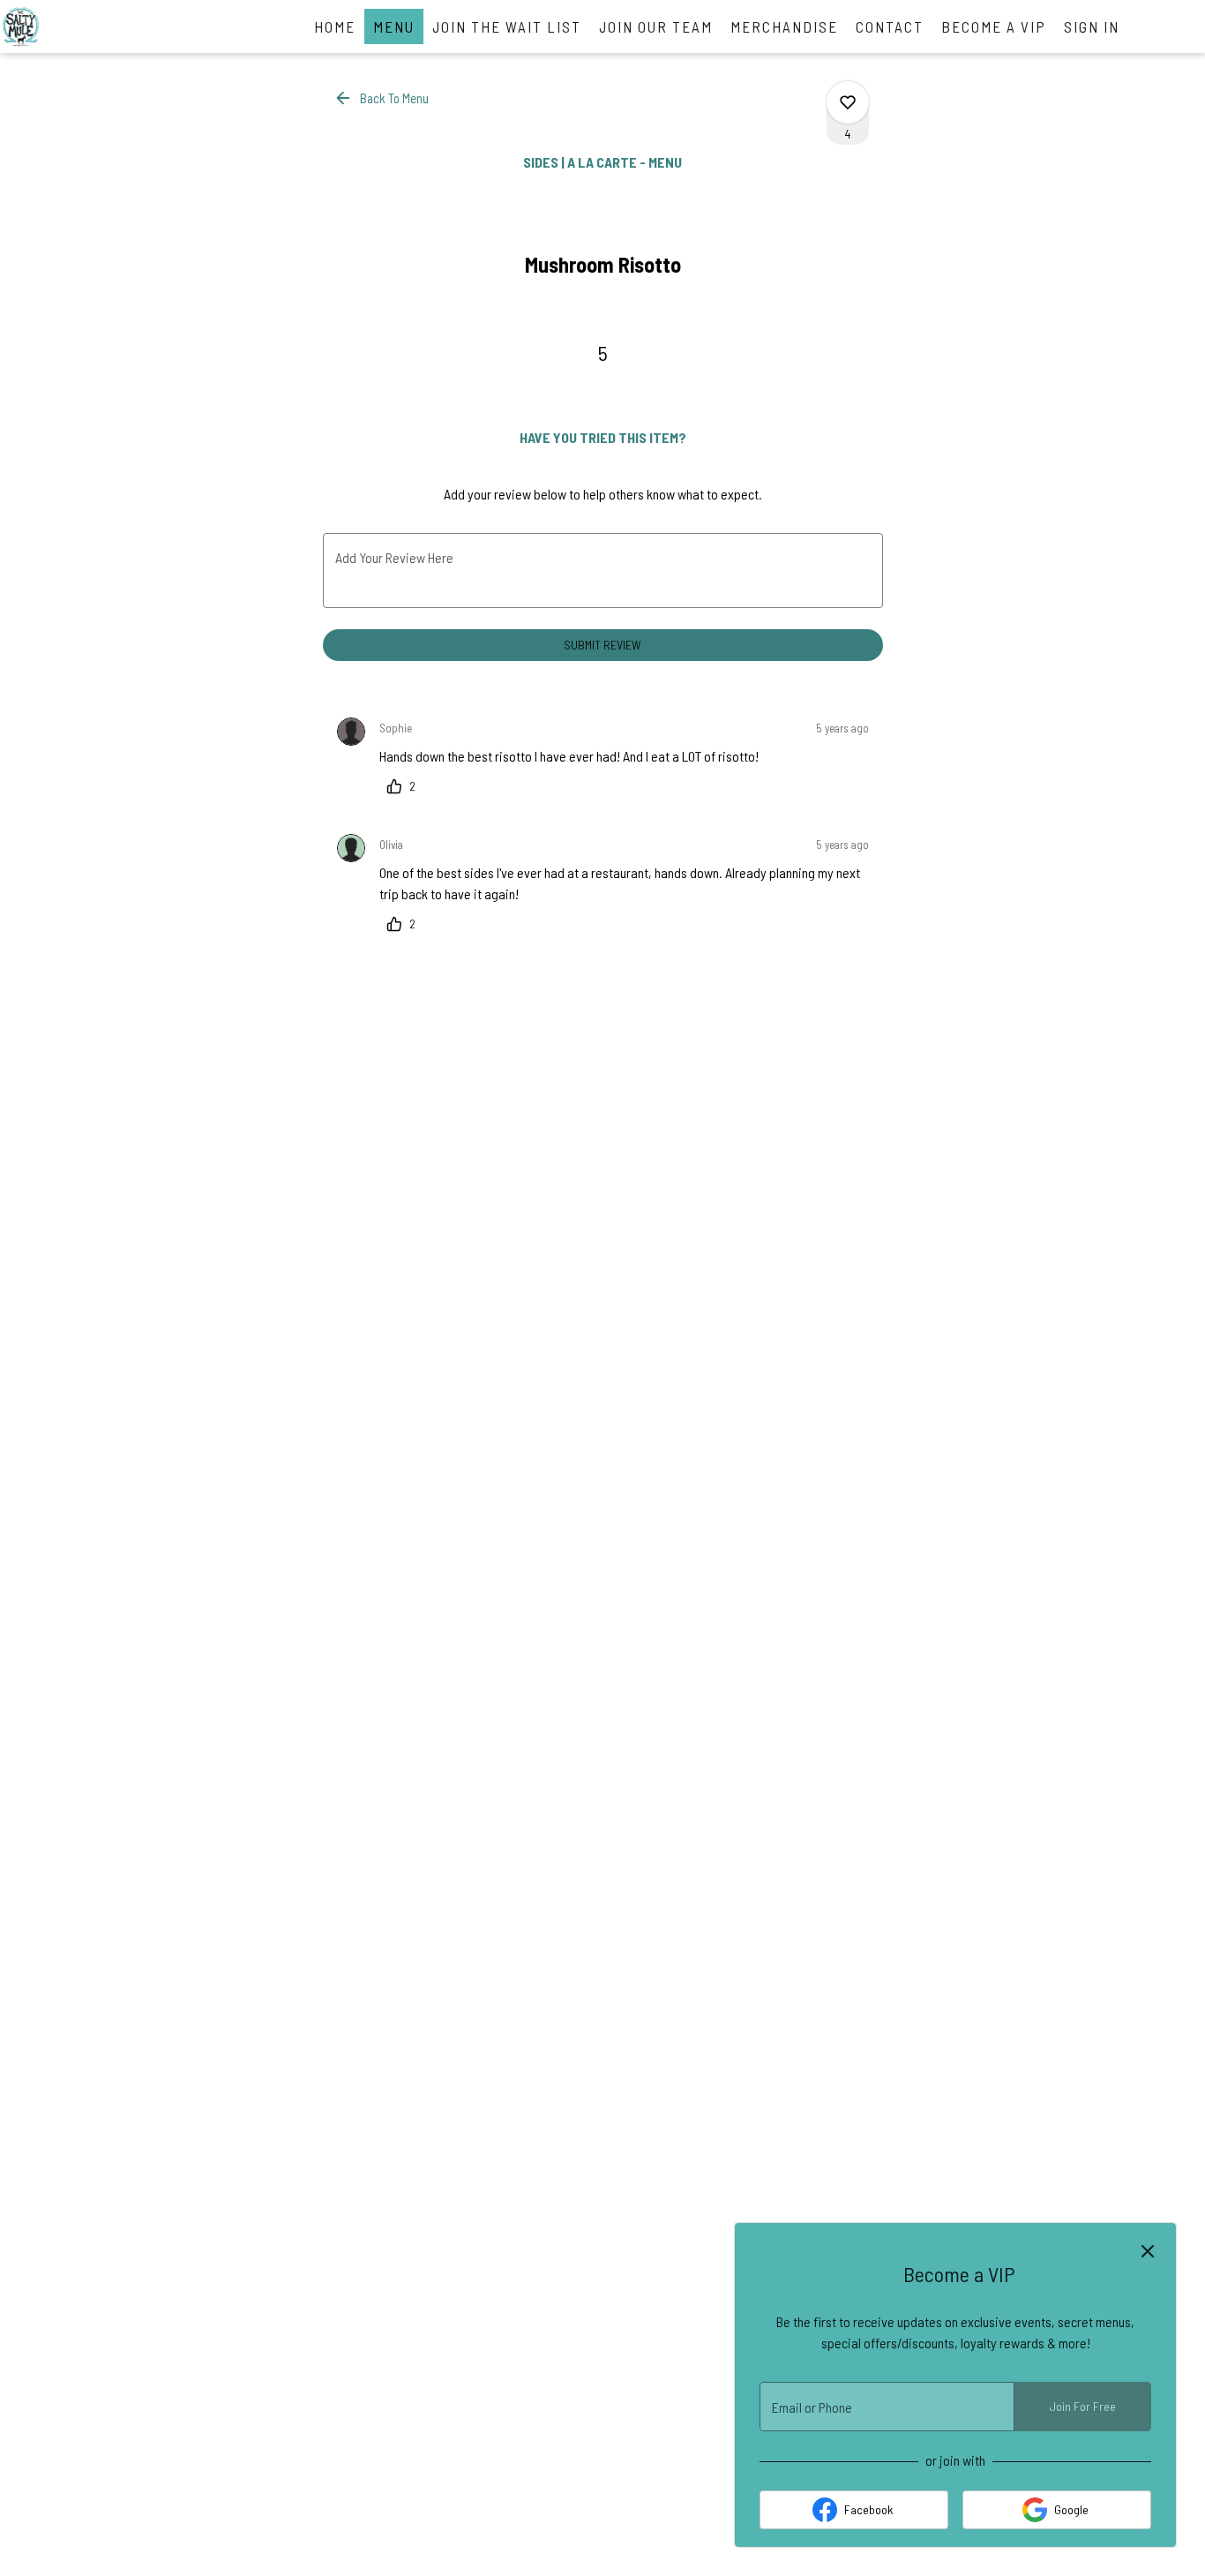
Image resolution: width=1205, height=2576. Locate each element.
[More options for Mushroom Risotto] (848, 102)
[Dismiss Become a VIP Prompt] (1148, 2251)
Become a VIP (994, 26)
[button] (383, 98)
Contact (890, 26)
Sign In (1092, 26)
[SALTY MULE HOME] (79, 26)
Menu (394, 26)
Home (335, 26)
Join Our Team (656, 26)
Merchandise (784, 26)
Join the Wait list (507, 26)
